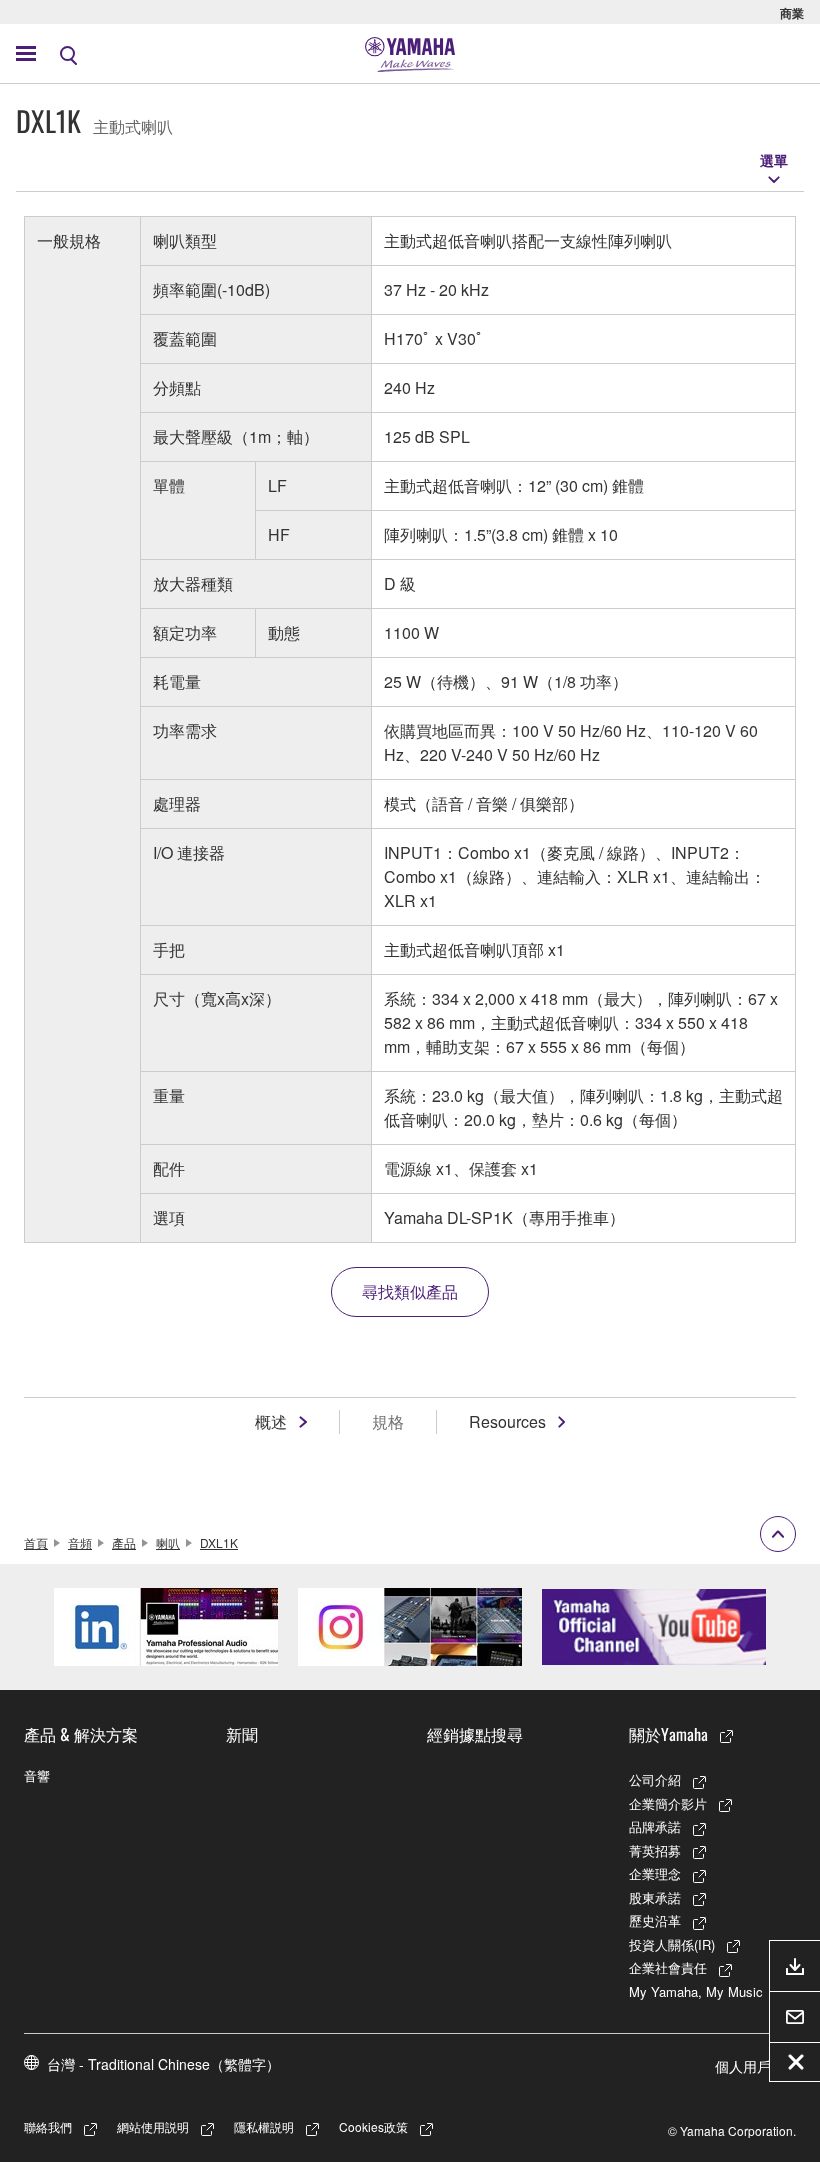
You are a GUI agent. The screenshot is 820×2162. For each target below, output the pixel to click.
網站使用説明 (153, 2126)
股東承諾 (655, 1897)
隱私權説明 (264, 2126)
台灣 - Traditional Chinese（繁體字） (163, 2064)
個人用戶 (743, 2066)
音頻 (80, 1542)
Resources (507, 1421)
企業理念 (655, 1873)
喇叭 (168, 1542)
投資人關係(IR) (672, 1944)
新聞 (242, 1734)
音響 (37, 1775)
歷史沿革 (655, 1920)
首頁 (36, 1542)
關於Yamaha (668, 1734)
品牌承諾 (655, 1826)
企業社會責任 (668, 1967)
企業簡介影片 (668, 1803)
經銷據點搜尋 (475, 1734)
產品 (124, 1542)
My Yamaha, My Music (696, 1991)
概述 (271, 1421)
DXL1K (219, 1542)
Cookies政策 (373, 2126)
